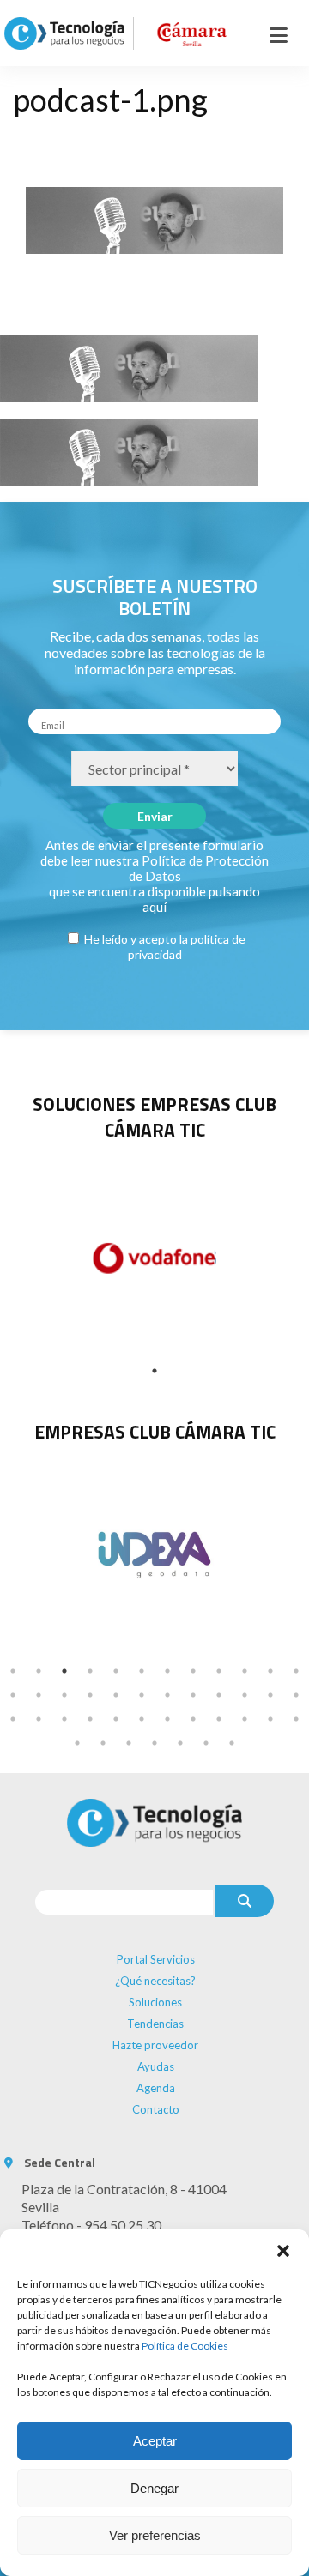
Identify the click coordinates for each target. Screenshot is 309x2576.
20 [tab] (193, 1695)
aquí (154, 907)
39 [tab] (129, 1743)
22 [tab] (245, 1695)
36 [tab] (296, 1719)
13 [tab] (13, 1695)
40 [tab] (154, 1743)
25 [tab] (13, 1719)
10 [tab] (245, 1671)
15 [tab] (64, 1695)
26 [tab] (39, 1719)
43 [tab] (232, 1743)
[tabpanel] (154, 1553)
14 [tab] (39, 1695)
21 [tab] (219, 1695)
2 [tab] (39, 1671)
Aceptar (155, 2441)
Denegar (154, 2488)
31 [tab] (167, 1719)
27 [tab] (64, 1719)
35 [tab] (270, 1719)
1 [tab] (154, 1371)
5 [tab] (116, 1671)
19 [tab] (167, 1695)
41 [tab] (180, 1743)
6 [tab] (142, 1671)
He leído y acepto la (164, 947)
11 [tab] (270, 1671)
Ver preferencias (155, 2535)
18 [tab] (142, 1695)
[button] (283, 2251)
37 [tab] (77, 1743)
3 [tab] (64, 1671)
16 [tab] (90, 1695)
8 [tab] (193, 1671)
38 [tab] (103, 1743)
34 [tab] (245, 1719)
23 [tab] (270, 1695)
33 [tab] (219, 1719)
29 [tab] (116, 1719)
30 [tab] (142, 1719)
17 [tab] (116, 1695)
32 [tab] (193, 1719)
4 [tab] (90, 1671)
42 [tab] (206, 1743)
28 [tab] (90, 1719)
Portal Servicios (156, 1959)
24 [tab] (296, 1695)
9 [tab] (219, 1671)
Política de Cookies (185, 2346)
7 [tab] (167, 1671)
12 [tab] (296, 1671)
